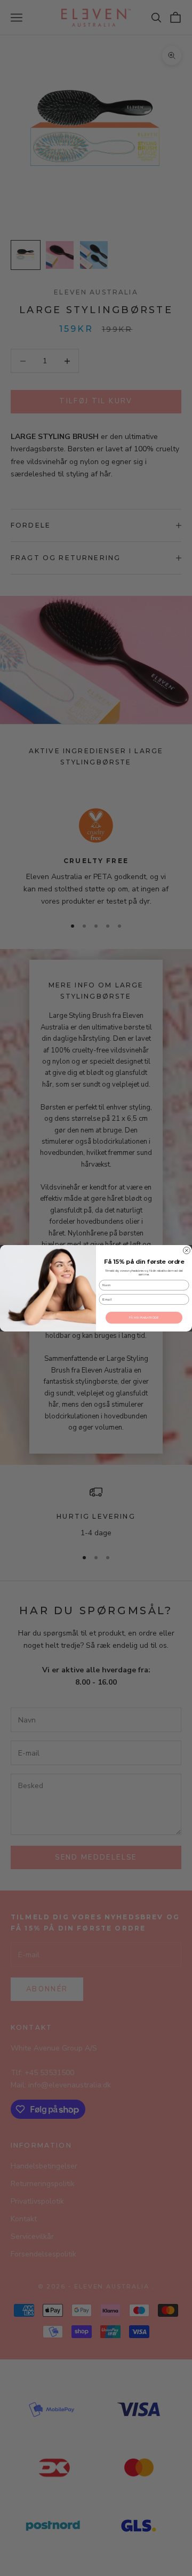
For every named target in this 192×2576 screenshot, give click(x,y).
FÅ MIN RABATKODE (144, 1318)
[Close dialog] (186, 1250)
